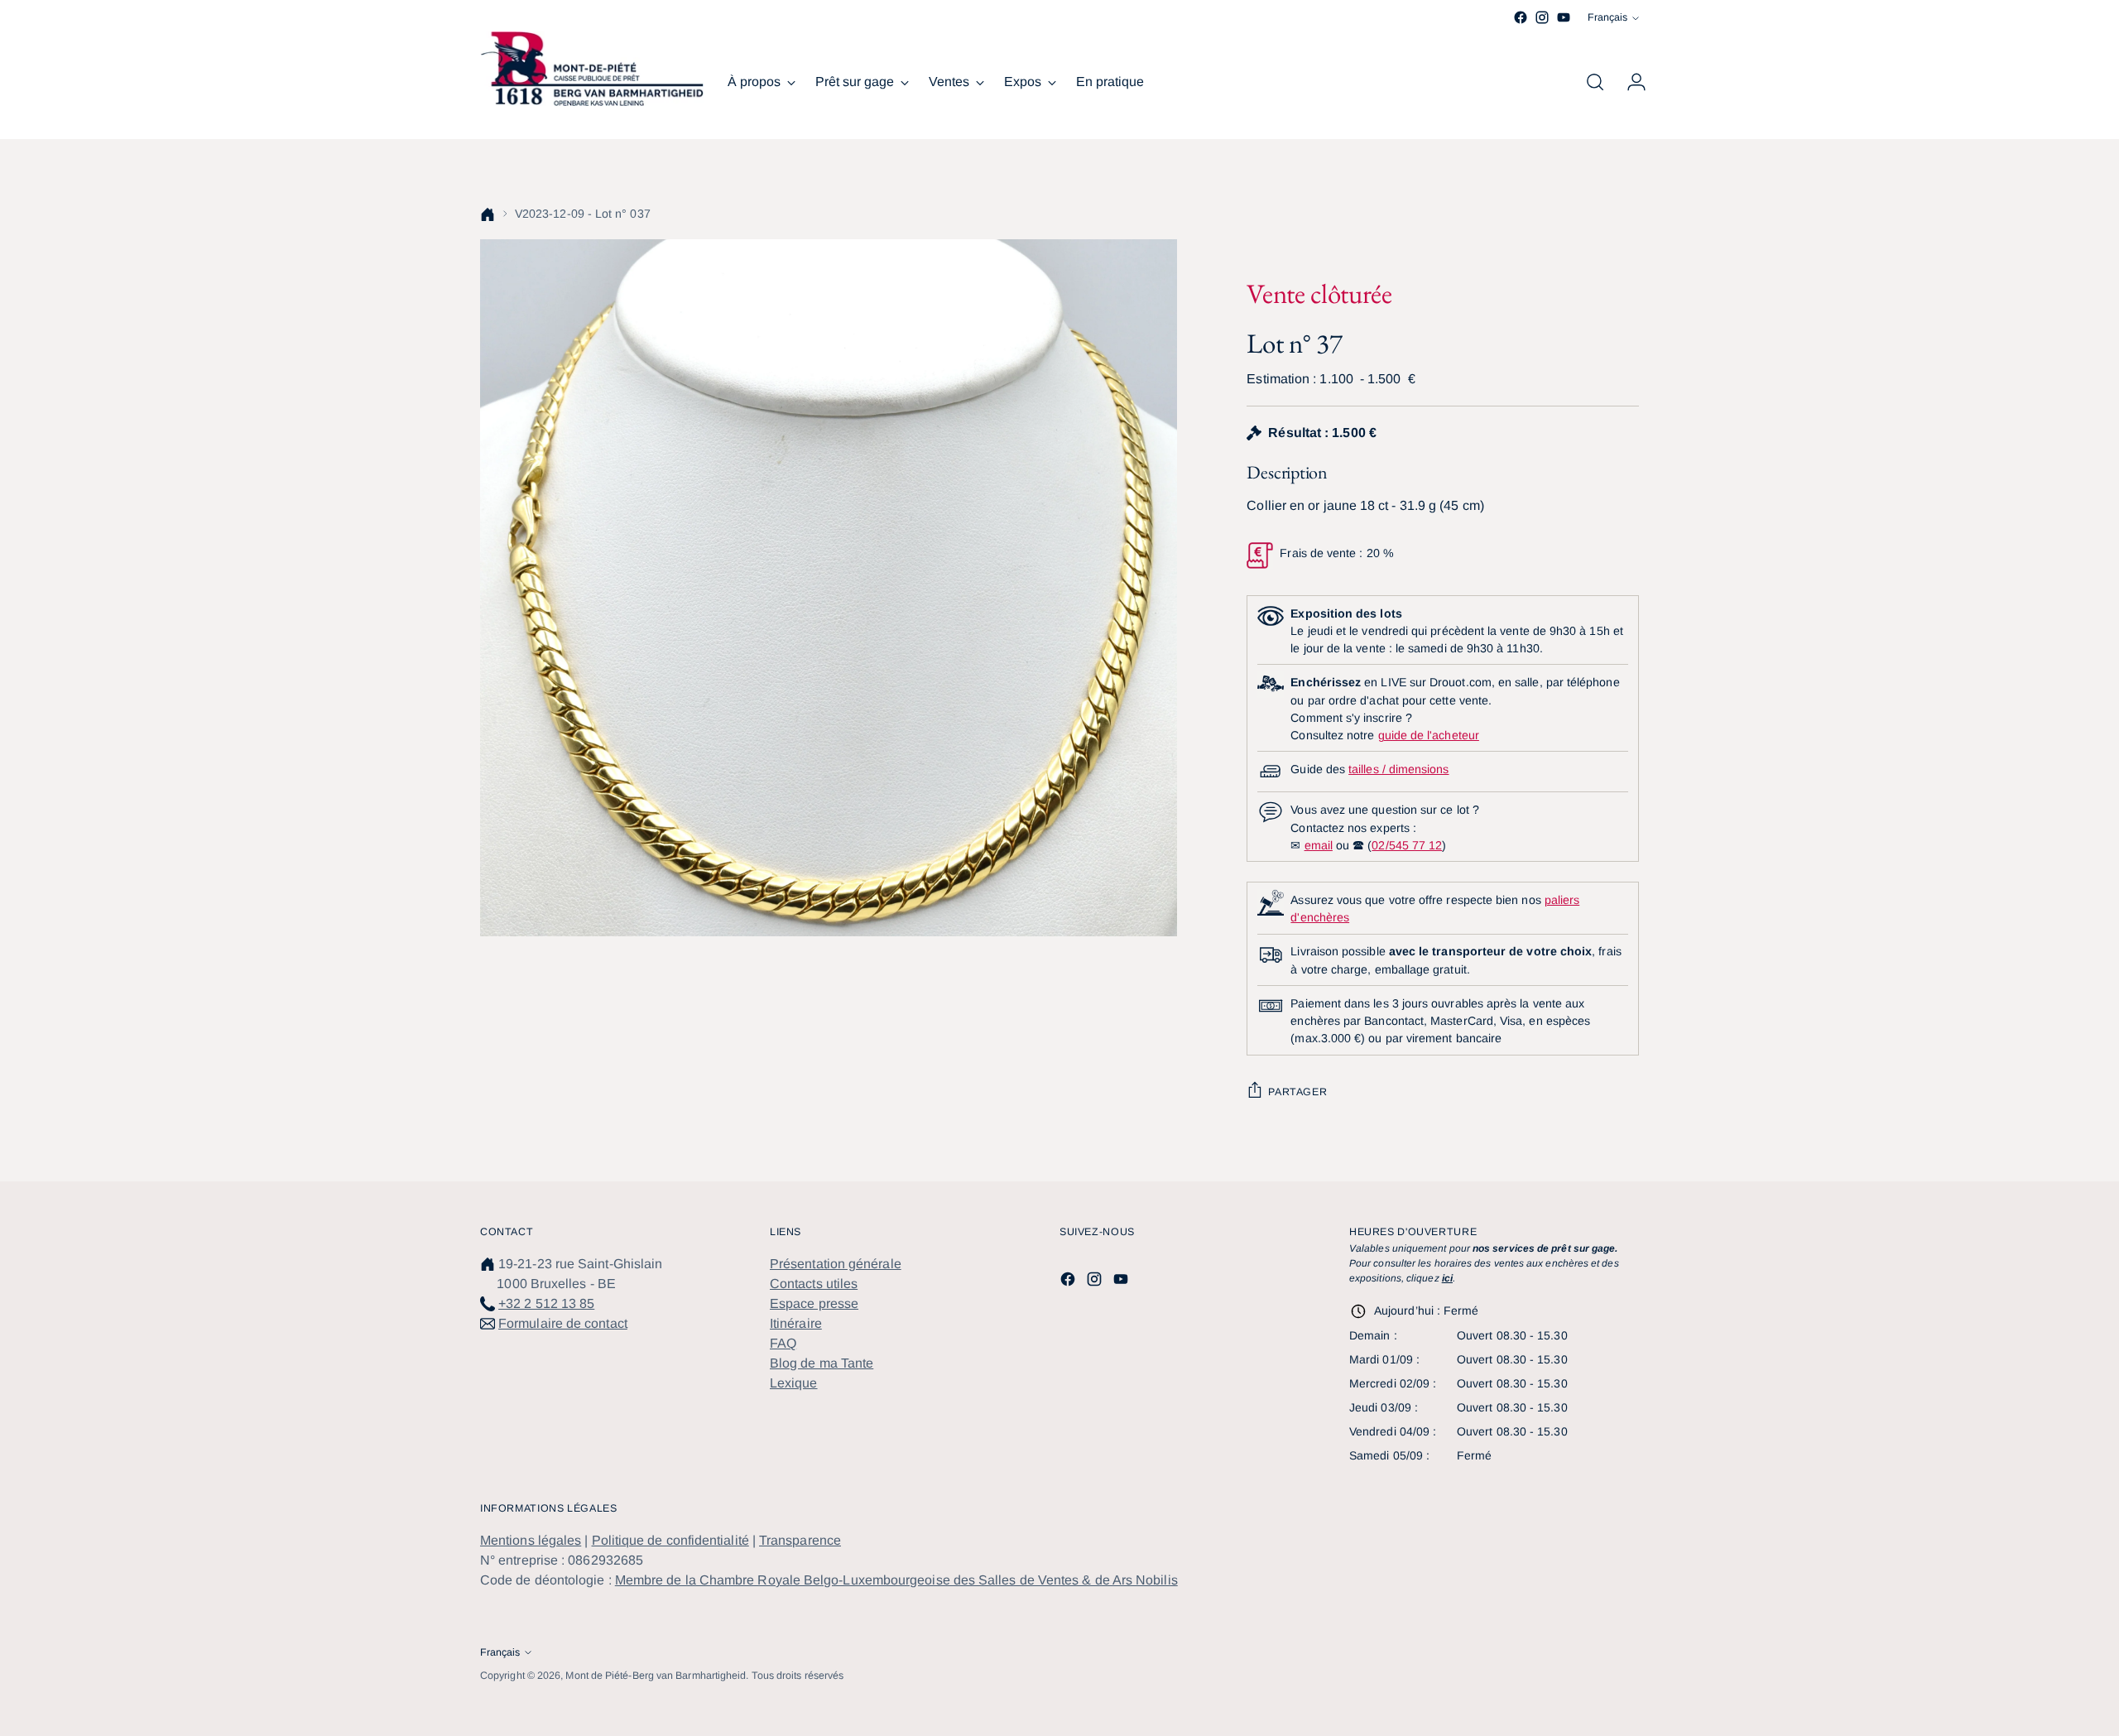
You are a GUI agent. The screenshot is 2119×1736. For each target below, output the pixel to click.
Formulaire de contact (563, 1323)
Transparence (800, 1540)
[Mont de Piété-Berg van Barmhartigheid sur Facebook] (1521, 17)
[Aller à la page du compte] (1630, 82)
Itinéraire (796, 1323)
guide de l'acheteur (1429, 735)
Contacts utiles (814, 1284)
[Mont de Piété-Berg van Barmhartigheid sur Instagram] (1542, 17)
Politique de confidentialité (670, 1540)
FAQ (783, 1343)
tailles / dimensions (1398, 769)
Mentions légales (531, 1540)
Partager (1297, 1092)
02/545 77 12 (1407, 845)
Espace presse (814, 1303)
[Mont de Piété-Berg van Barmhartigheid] (592, 69)
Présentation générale (836, 1264)
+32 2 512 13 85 (546, 1303)
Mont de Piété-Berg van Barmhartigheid (656, 1676)
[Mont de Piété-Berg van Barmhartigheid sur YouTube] (1564, 17)
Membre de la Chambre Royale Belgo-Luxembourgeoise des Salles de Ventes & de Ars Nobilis (896, 1580)
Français (1607, 17)
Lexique (794, 1383)
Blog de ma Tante (822, 1363)
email (1319, 845)
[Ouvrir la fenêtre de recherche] (1595, 82)
